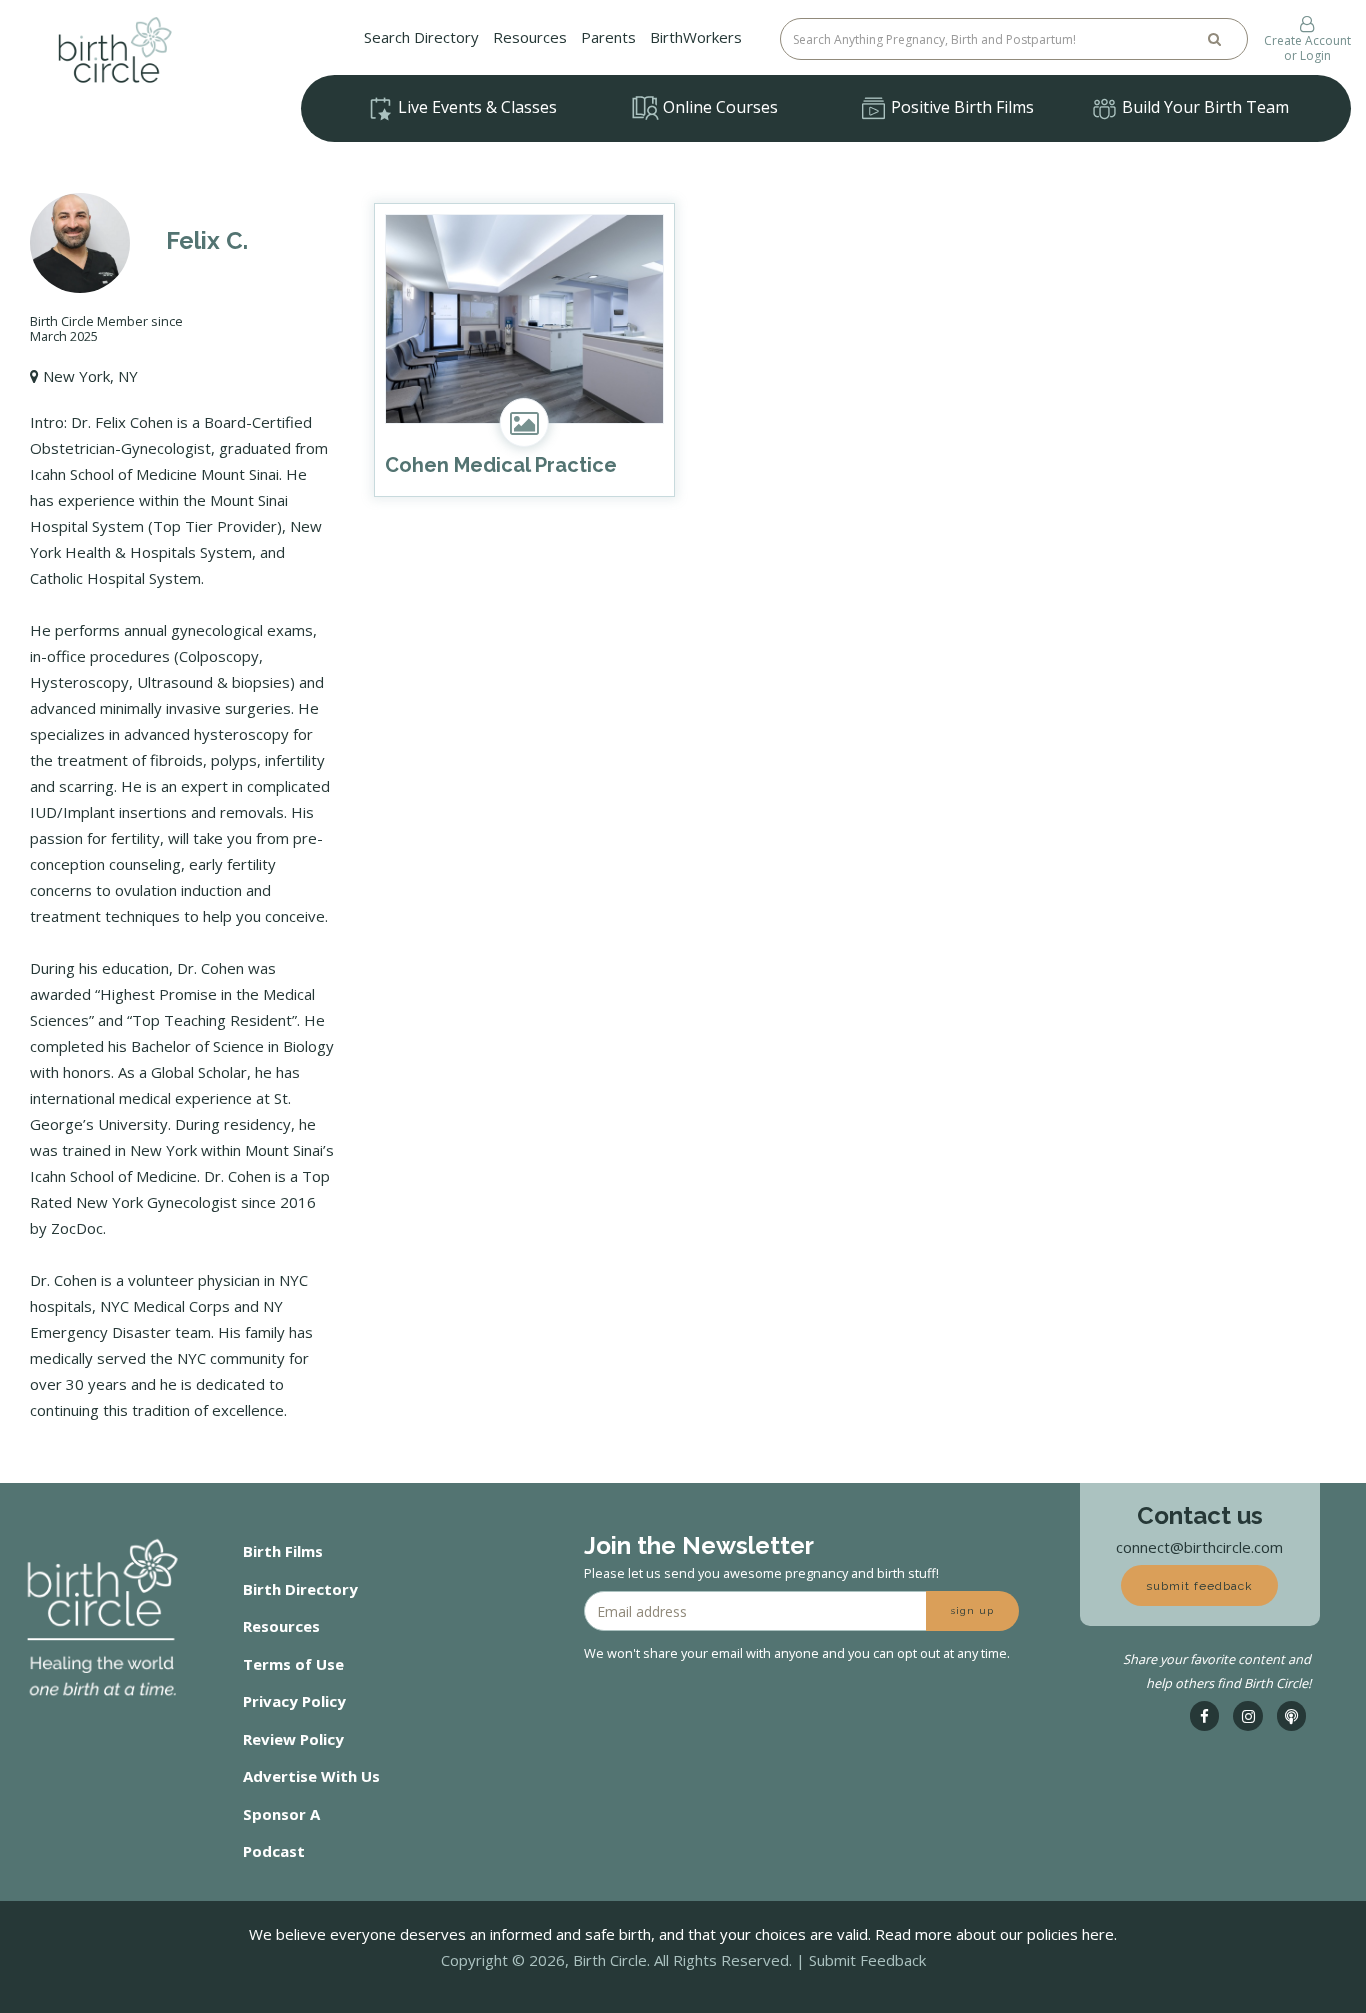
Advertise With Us (311, 1776)
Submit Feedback (867, 1960)
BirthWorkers (696, 37)
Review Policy (293, 1739)
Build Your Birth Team (1203, 107)
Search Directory (421, 37)
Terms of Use (293, 1664)
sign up (972, 1610)
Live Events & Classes (475, 107)
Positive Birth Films (960, 107)
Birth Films (283, 1551)
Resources (530, 37)
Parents (608, 37)
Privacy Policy (294, 1701)
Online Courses (718, 107)
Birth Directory (300, 1589)
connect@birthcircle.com (1199, 1547)
